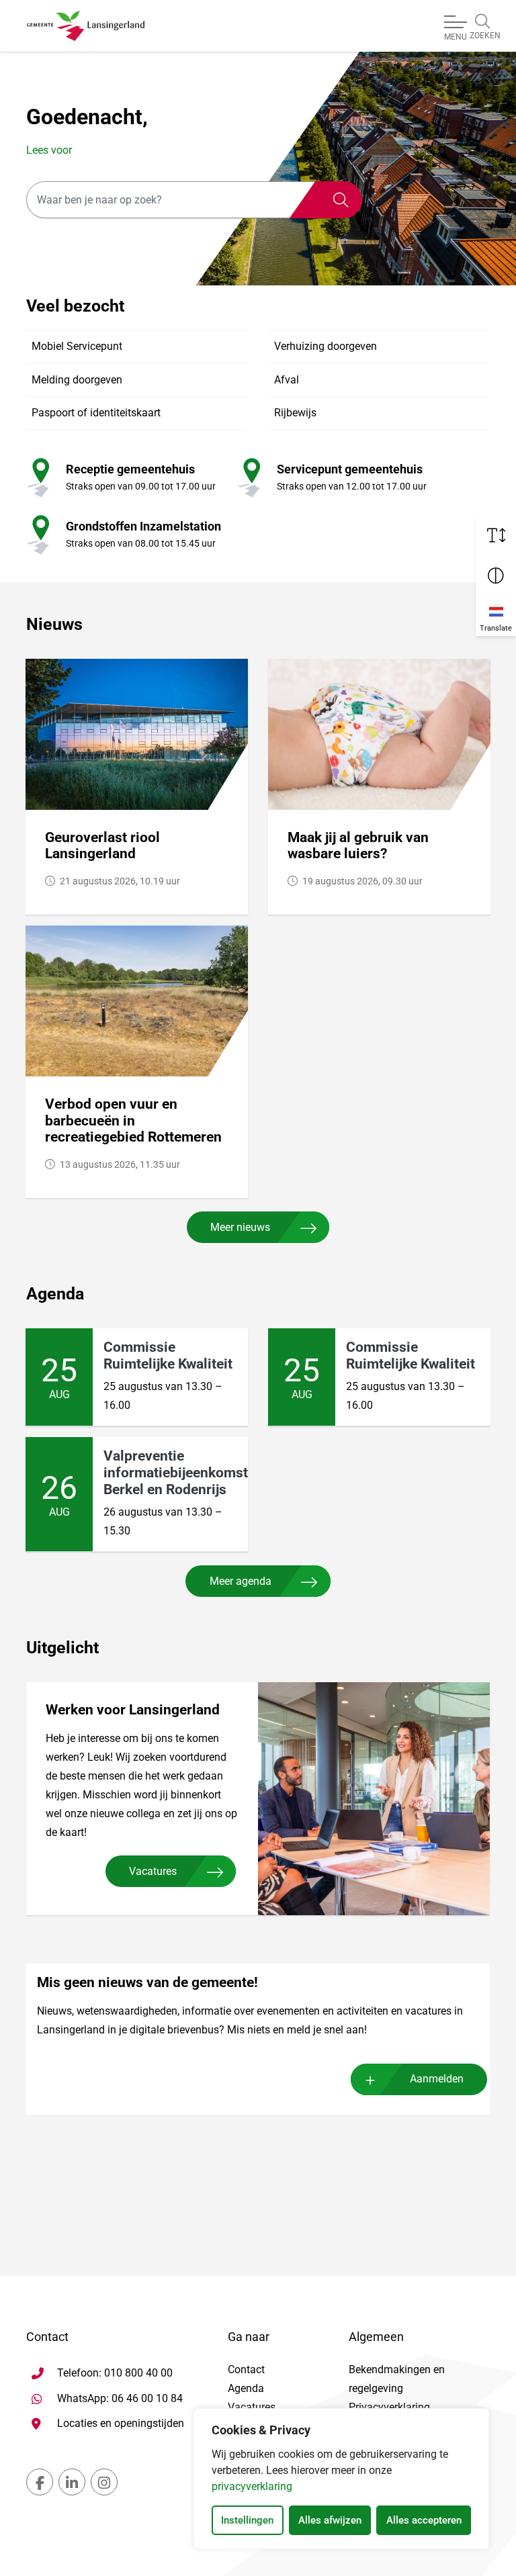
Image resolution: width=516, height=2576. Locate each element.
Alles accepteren (424, 2520)
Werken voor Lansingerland (133, 1710)
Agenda (246, 2388)
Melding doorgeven (77, 380)
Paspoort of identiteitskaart (96, 413)
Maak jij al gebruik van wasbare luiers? (358, 846)
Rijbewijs (295, 413)
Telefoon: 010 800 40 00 (115, 2373)
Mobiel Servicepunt (77, 346)
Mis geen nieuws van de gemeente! (147, 1982)
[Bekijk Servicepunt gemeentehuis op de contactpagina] (249, 477)
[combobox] (194, 200)
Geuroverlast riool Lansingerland (102, 846)
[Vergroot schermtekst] (496, 535)
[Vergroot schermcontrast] (496, 576)
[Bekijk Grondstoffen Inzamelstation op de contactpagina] (38, 534)
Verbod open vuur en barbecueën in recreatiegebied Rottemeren (133, 1120)
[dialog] (341, 2479)
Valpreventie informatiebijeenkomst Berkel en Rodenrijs (176, 1472)
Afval (287, 380)
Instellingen (247, 2520)
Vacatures (153, 1871)
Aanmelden (437, 2079)
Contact (246, 2370)
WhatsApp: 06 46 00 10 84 (120, 2398)
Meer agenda (241, 1581)
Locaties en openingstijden (121, 2423)
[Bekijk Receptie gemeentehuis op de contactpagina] (38, 477)
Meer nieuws (240, 1227)
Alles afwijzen (330, 2520)
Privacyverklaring (389, 2407)
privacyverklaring (252, 2486)
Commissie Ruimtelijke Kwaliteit (168, 1355)
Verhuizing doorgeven (326, 346)
